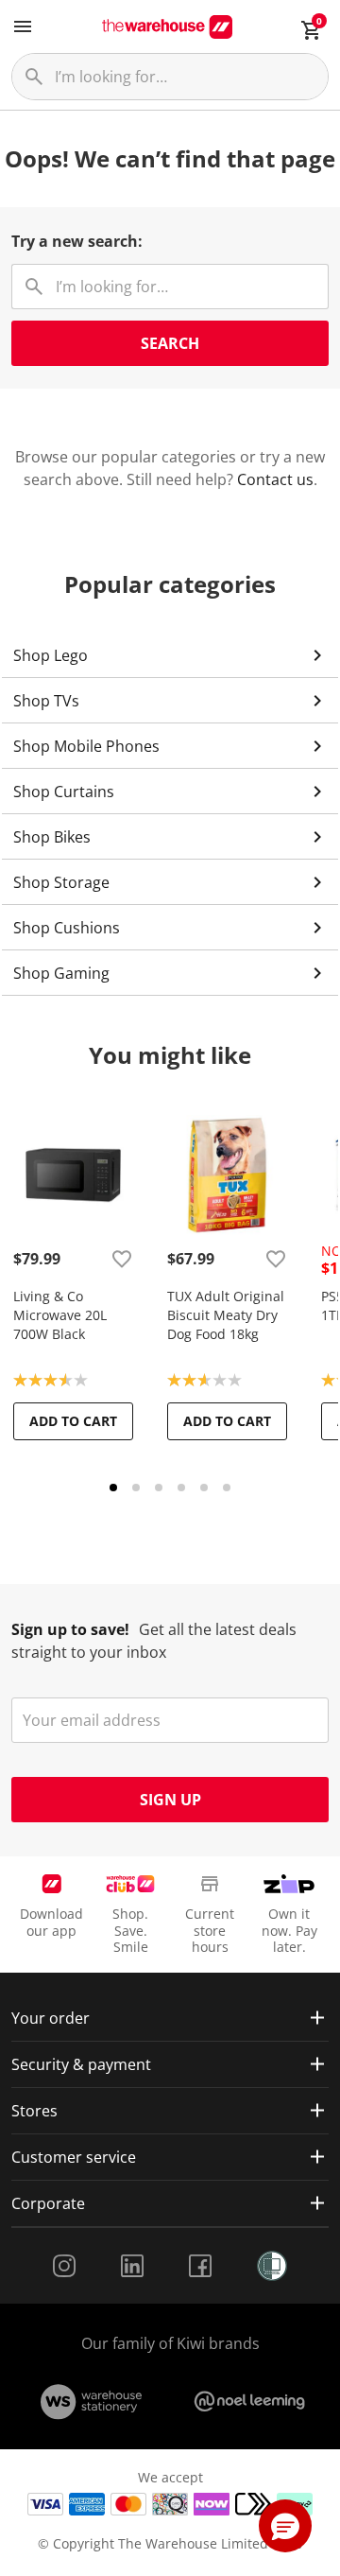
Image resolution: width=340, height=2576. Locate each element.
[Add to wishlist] (122, 1259)
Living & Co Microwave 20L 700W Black (60, 1315)
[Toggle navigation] (23, 26)
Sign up (170, 1800)
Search (170, 343)
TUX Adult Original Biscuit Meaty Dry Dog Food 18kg (226, 1315)
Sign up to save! (70, 1629)
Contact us (275, 479)
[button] (285, 2526)
